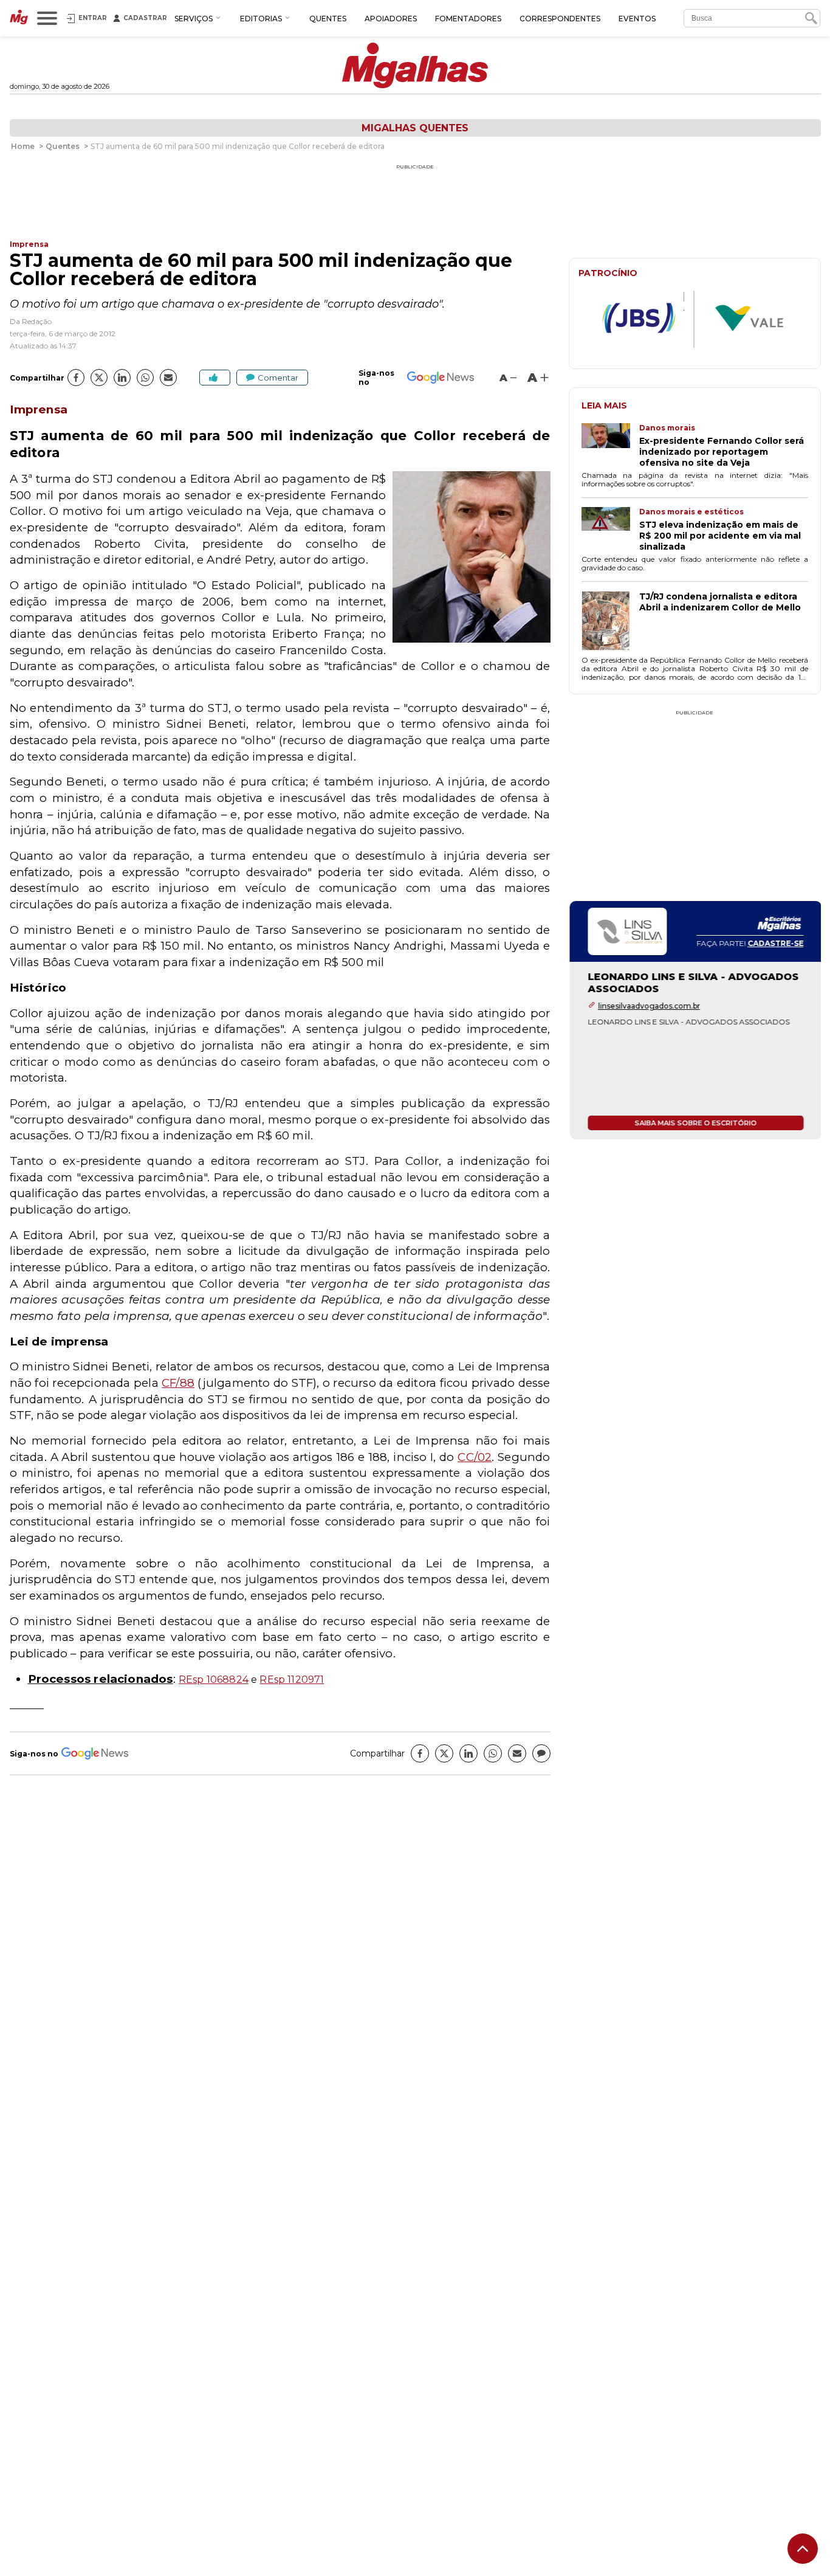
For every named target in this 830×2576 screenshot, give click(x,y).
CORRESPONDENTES (560, 19)
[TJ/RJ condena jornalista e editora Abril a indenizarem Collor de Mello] (610, 622)
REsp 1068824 (214, 1680)
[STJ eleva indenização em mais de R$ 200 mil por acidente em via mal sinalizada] (610, 530)
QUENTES (328, 19)
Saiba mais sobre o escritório (695, 1123)
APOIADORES (391, 19)
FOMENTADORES (468, 19)
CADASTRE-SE (775, 943)
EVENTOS (637, 19)
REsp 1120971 (292, 1680)
